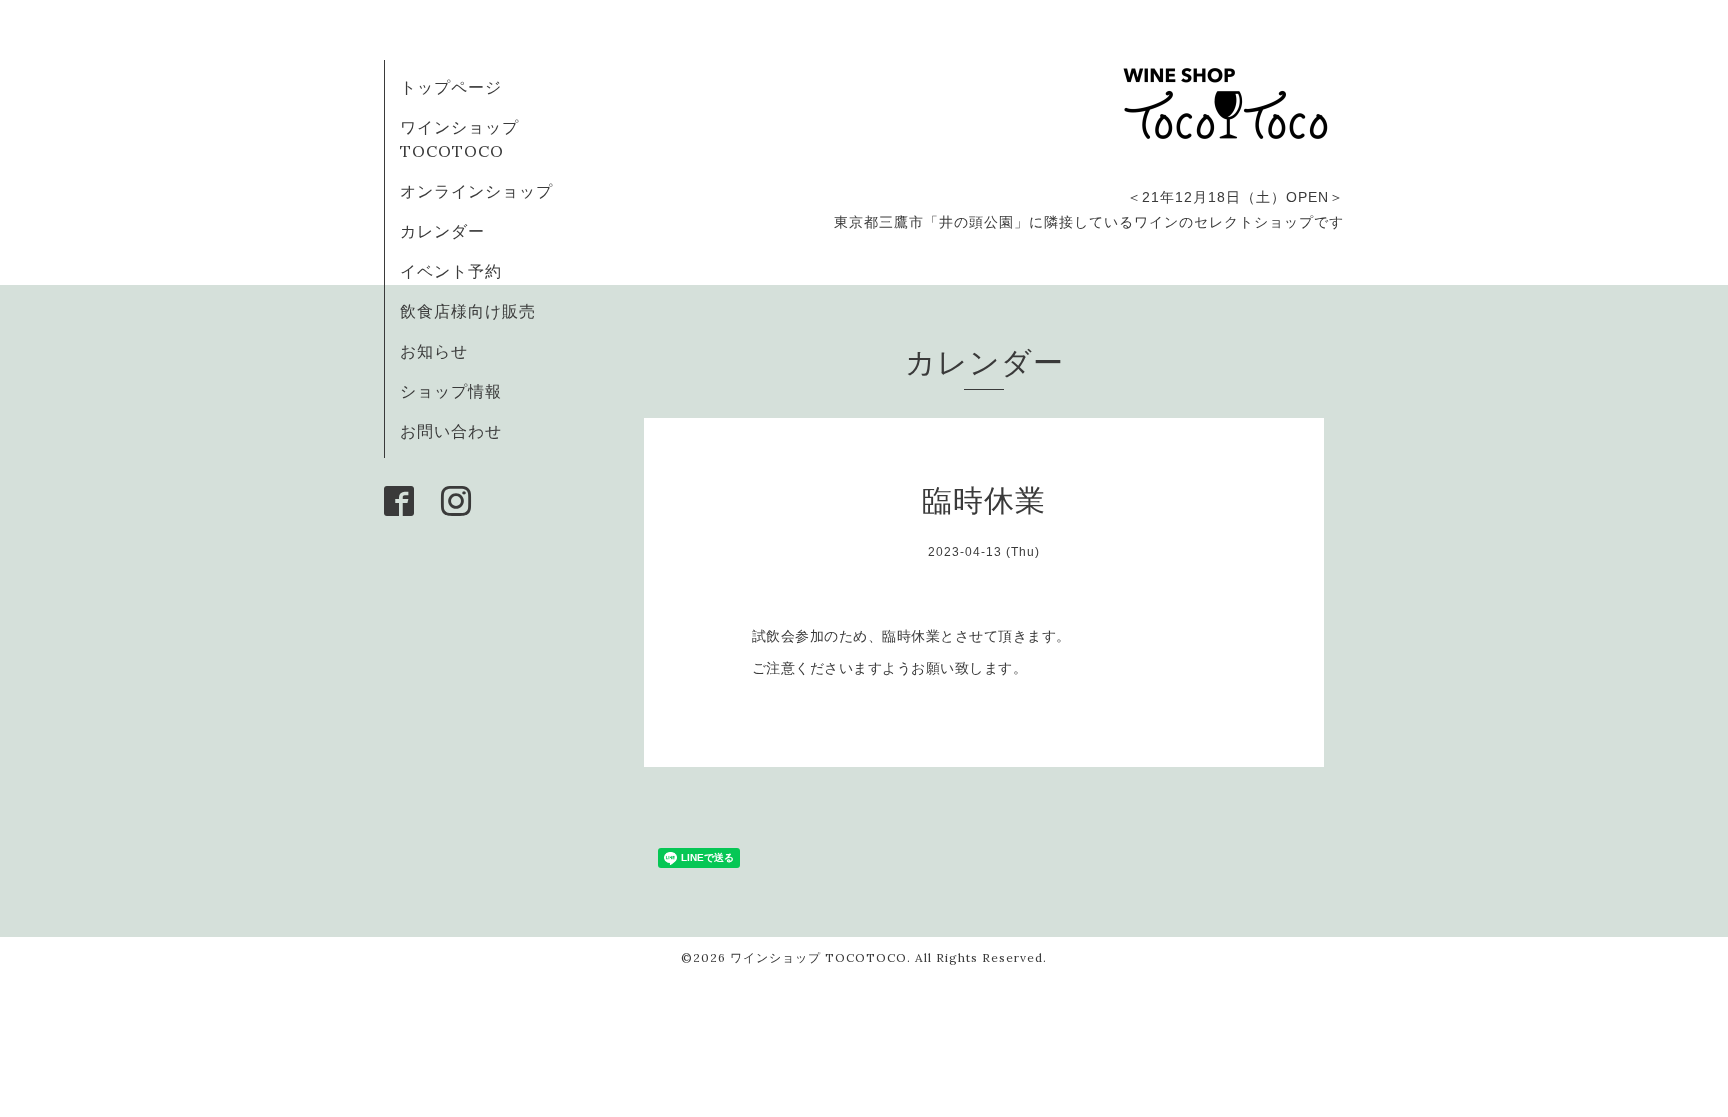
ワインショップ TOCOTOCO (818, 957)
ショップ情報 (451, 391)
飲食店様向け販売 (468, 311)
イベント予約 (451, 271)
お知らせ (434, 351)
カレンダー (442, 231)
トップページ (451, 87)
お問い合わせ (451, 431)
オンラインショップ (476, 191)
